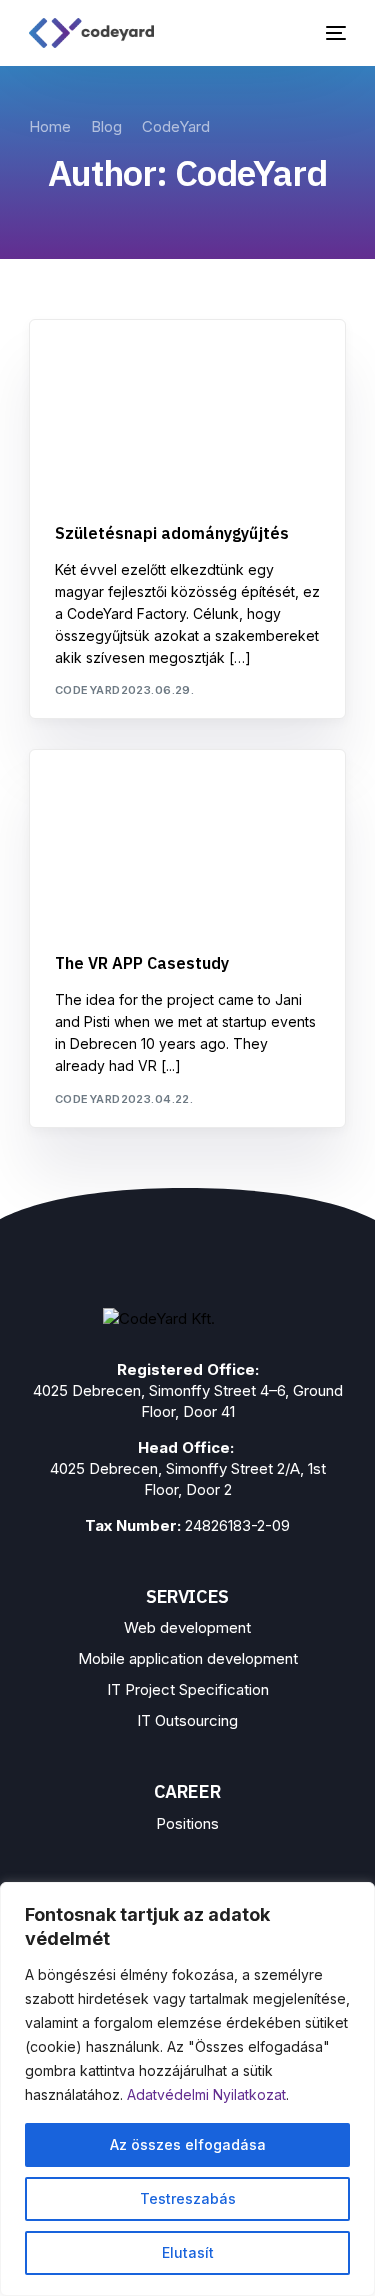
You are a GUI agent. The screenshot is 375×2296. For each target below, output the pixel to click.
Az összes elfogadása (188, 2144)
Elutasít (188, 2252)
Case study (100, 793)
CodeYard (88, 690)
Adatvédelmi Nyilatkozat (206, 2094)
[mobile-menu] (331, 33)
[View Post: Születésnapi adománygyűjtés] (188, 410)
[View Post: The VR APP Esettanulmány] (188, 840)
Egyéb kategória (119, 362)
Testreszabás (188, 2198)
